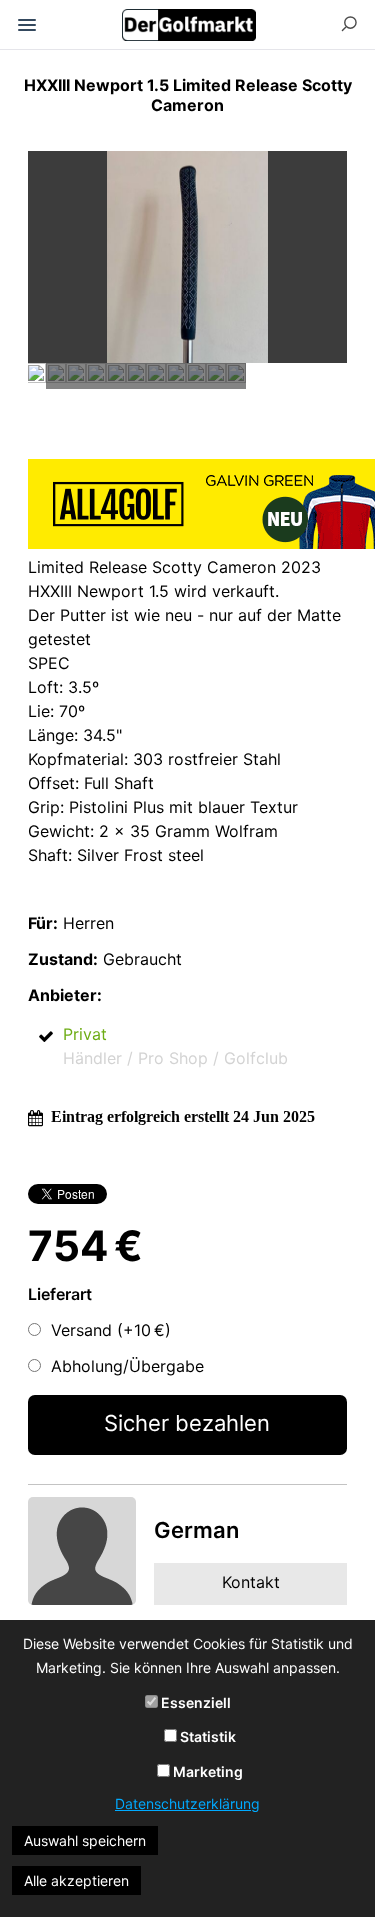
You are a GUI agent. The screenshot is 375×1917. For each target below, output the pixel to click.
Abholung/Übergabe (127, 1366)
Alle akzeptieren (76, 1880)
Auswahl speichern (85, 1840)
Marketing (206, 1771)
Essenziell (194, 1702)
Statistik (206, 1736)
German (196, 1530)
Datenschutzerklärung (187, 1803)
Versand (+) (111, 1330)
